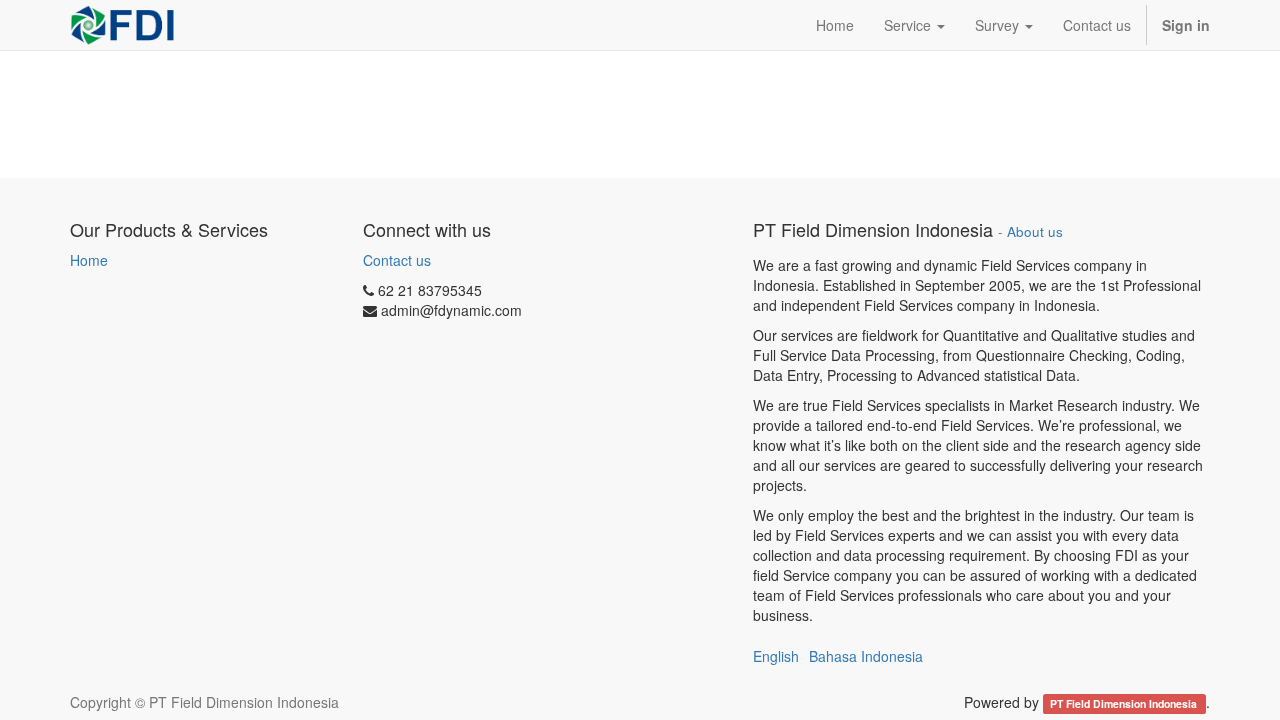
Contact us (397, 260)
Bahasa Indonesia (866, 656)
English (776, 656)
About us (1035, 231)
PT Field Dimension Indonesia (1125, 703)
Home (89, 260)
